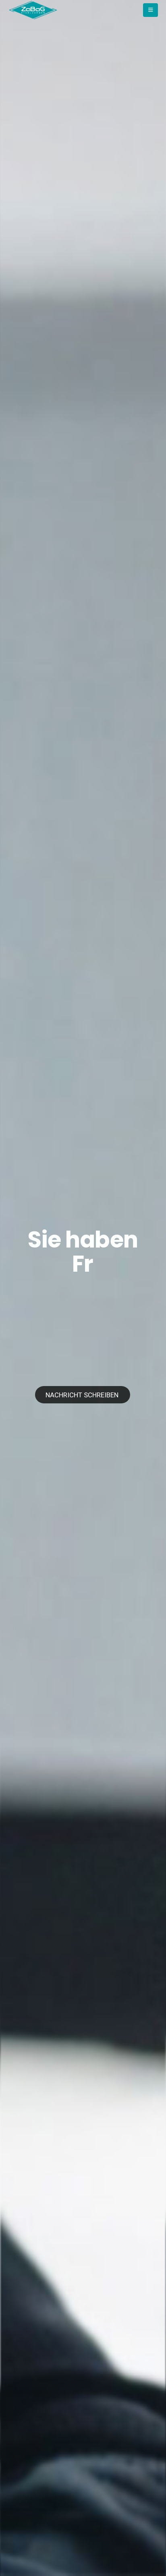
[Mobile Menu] (150, 10)
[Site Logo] (33, 10)
